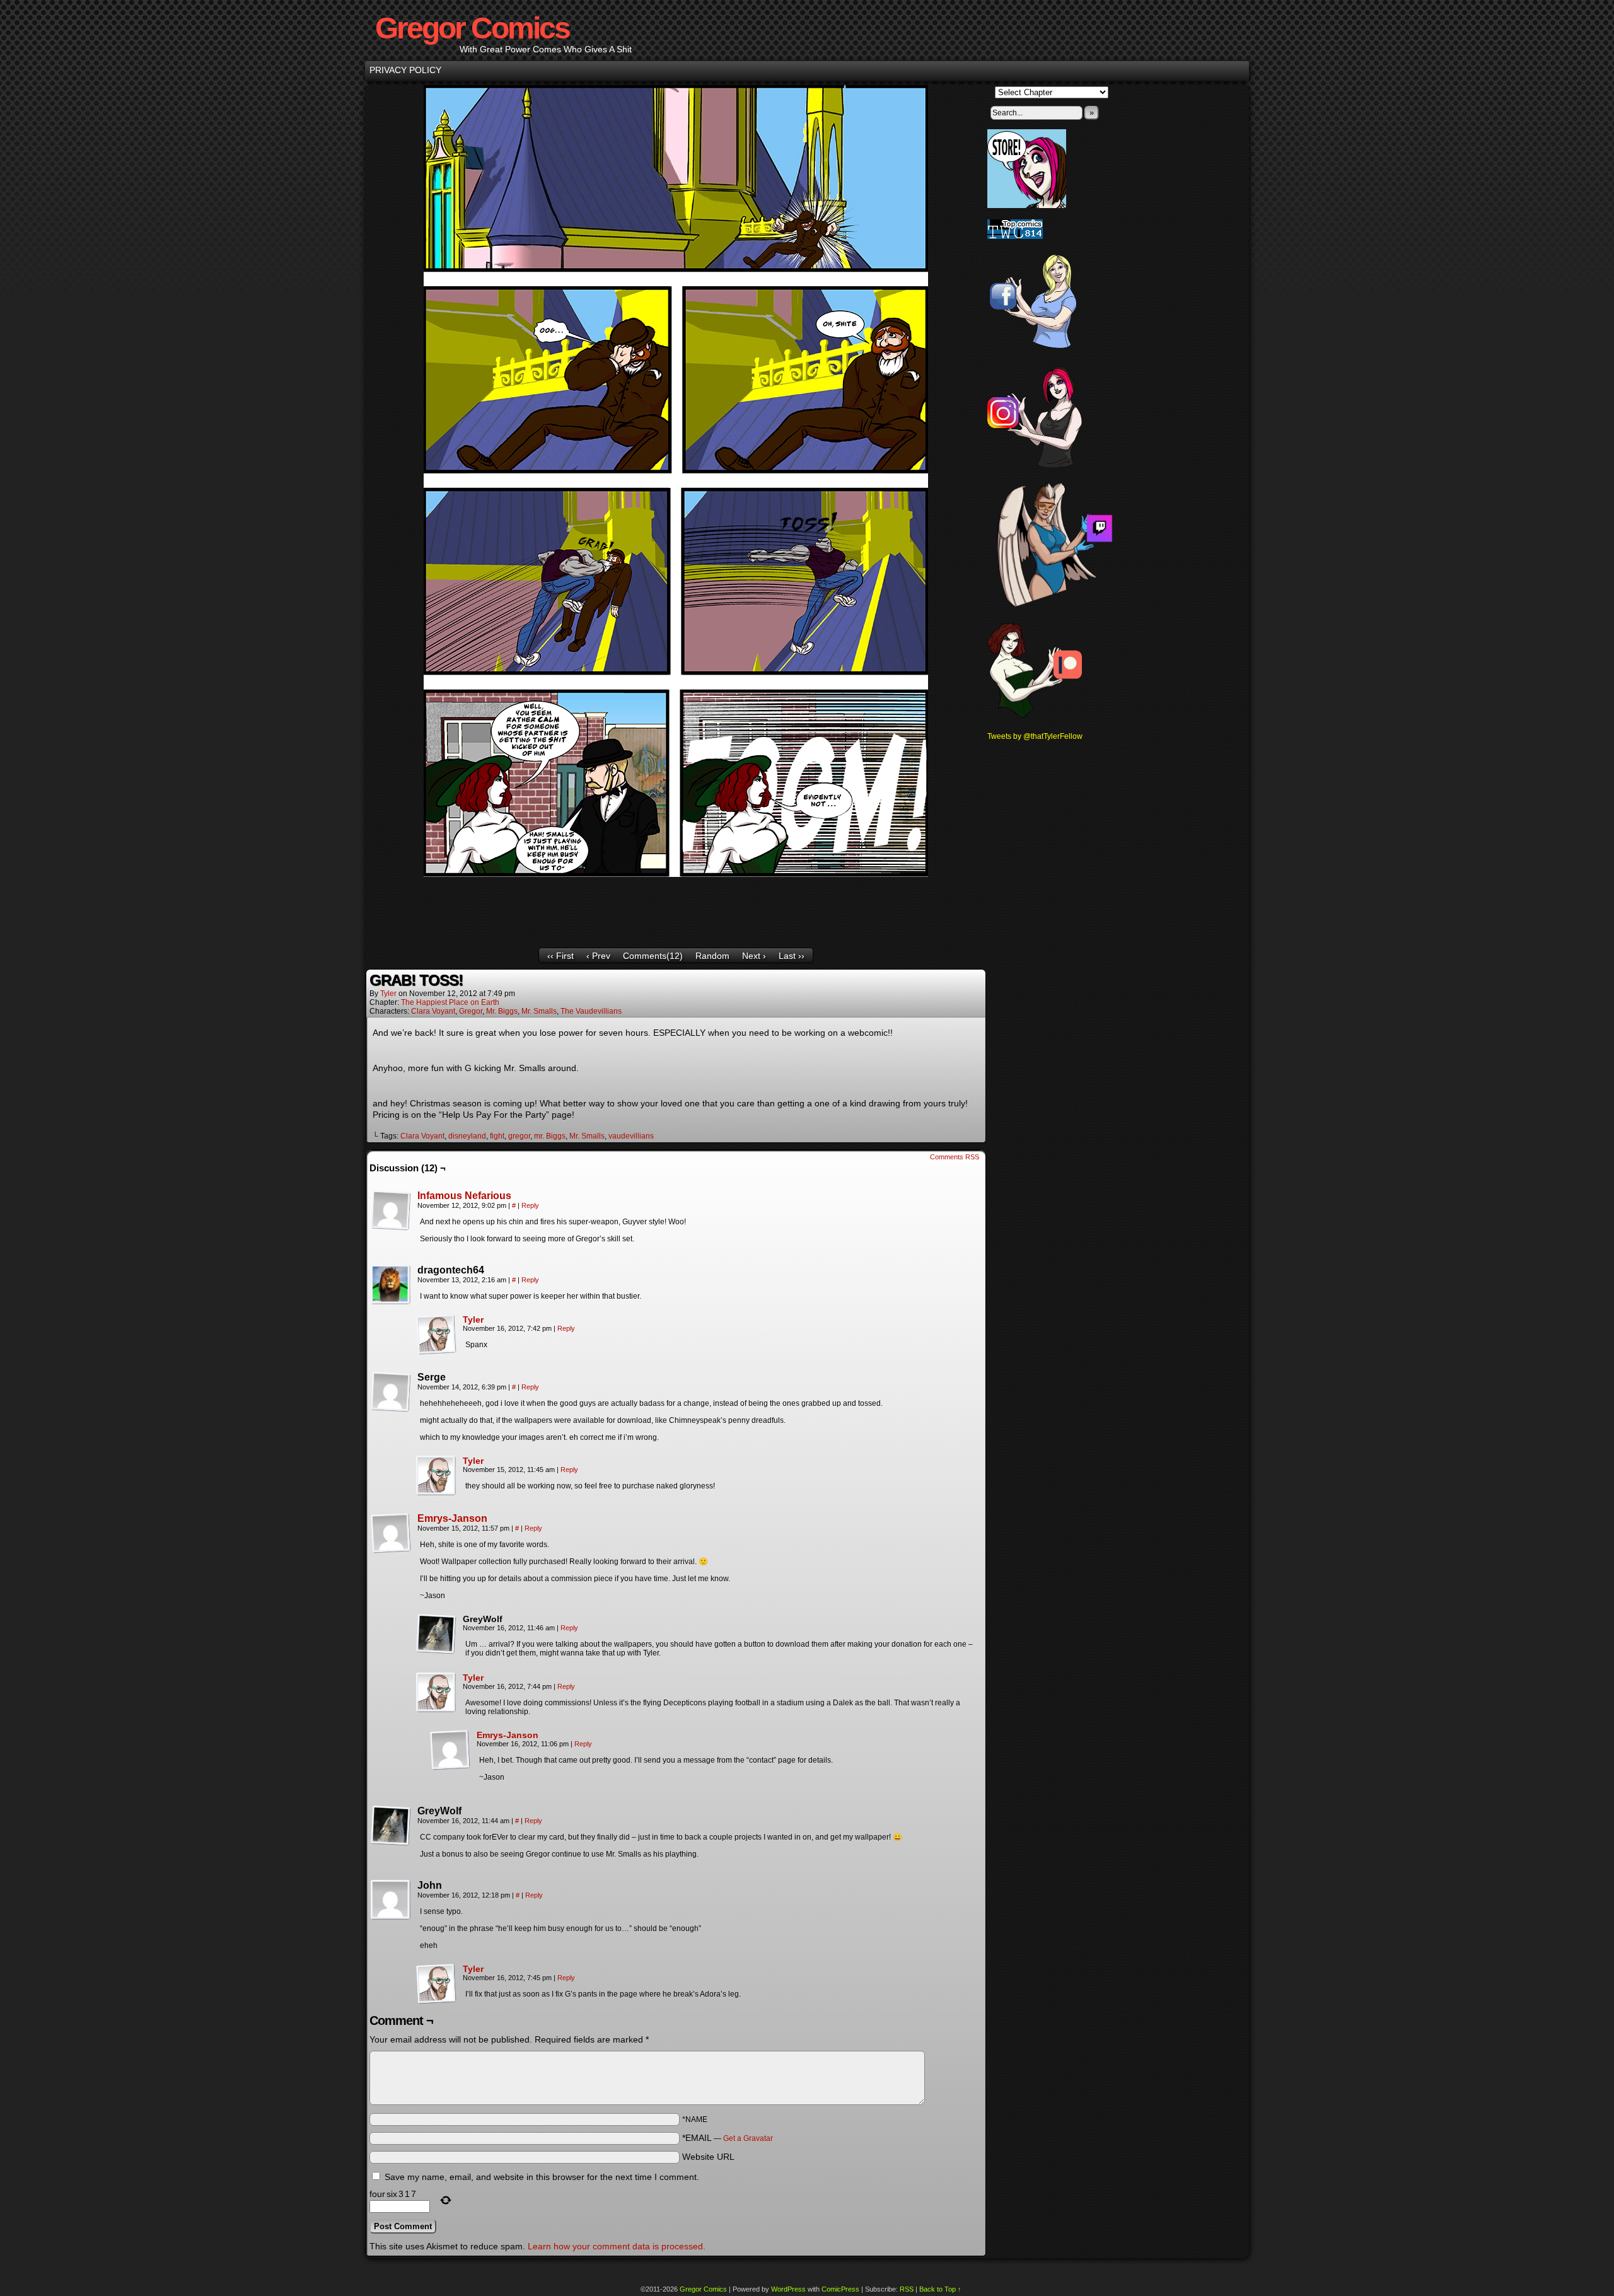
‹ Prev (598, 956)
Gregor (471, 1011)
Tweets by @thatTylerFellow (1035, 736)
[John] (391, 1900)
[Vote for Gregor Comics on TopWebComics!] (1015, 236)
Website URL (708, 2157)
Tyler (388, 994)
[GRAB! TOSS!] (676, 874)
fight (497, 1136)
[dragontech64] (391, 1285)
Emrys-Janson (452, 1518)
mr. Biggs (550, 1136)
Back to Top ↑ (940, 2289)
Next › (754, 956)
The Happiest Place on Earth (450, 1002)
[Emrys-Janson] (391, 1550)
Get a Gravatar (748, 2138)
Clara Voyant (433, 1011)
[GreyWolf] (436, 1634)
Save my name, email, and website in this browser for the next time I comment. (542, 2177)
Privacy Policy (405, 70)
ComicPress (840, 2289)
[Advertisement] (676, 907)
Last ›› (792, 956)
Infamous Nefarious (464, 1196)
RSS (907, 2289)
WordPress (788, 2289)
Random (712, 956)
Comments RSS (955, 1157)
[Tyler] (436, 1352)
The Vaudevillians (591, 1011)
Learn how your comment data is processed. (617, 2246)
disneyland (467, 1136)
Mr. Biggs (502, 1011)
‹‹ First (560, 956)
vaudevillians (631, 1136)
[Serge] (391, 1392)
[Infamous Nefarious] (391, 1227)
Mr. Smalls (539, 1011)
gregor (519, 1136)
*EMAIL (728, 2138)
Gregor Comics (472, 28)
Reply (530, 1205)
